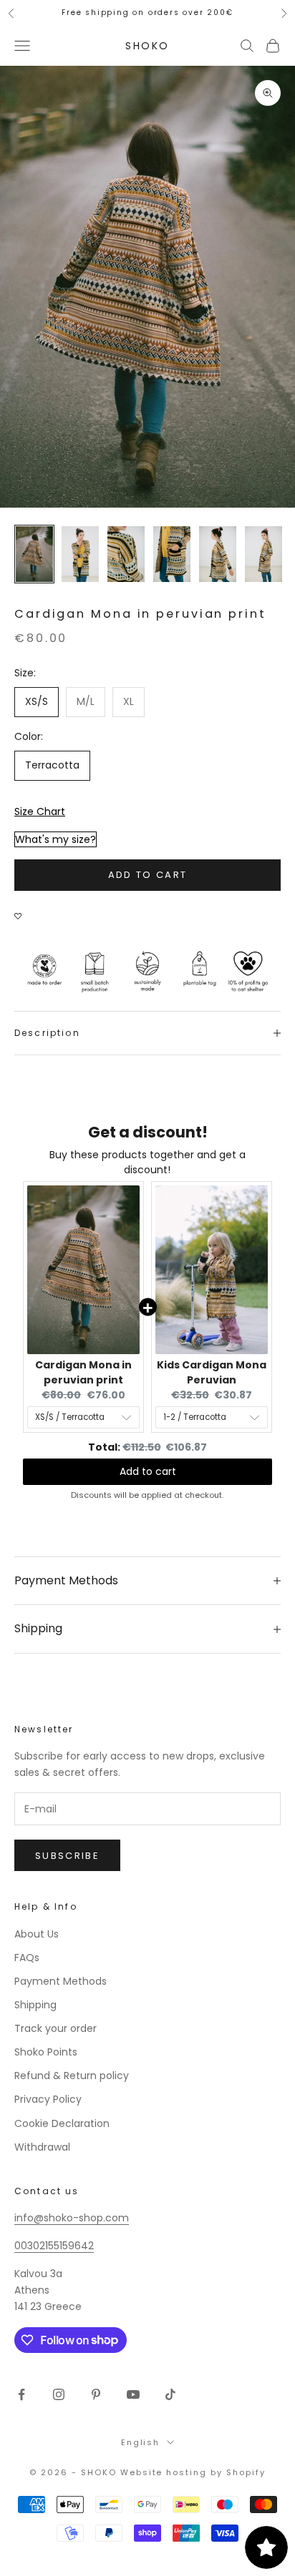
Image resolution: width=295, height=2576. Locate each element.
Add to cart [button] (148, 1471)
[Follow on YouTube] (133, 2394)
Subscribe (67, 1856)
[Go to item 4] (172, 554)
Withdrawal (42, 2147)
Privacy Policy (48, 2099)
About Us (37, 1934)
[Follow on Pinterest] (96, 2394)
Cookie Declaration (62, 2123)
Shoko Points (46, 2052)
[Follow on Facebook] (21, 2394)
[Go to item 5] (218, 554)
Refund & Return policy (72, 2076)
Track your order (55, 2028)
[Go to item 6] (263, 554)
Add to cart (148, 875)
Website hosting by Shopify (193, 2472)
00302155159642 (54, 2246)
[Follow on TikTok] (170, 2394)
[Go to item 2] (80, 554)
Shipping (35, 2005)
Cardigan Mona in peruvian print (83, 1372)
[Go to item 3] (126, 554)
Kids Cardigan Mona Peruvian (212, 1372)
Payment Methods (61, 1981)
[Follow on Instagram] (59, 2394)
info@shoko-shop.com (72, 2218)
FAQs (27, 1958)
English (141, 2442)
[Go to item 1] (34, 554)
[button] (21, 909)
